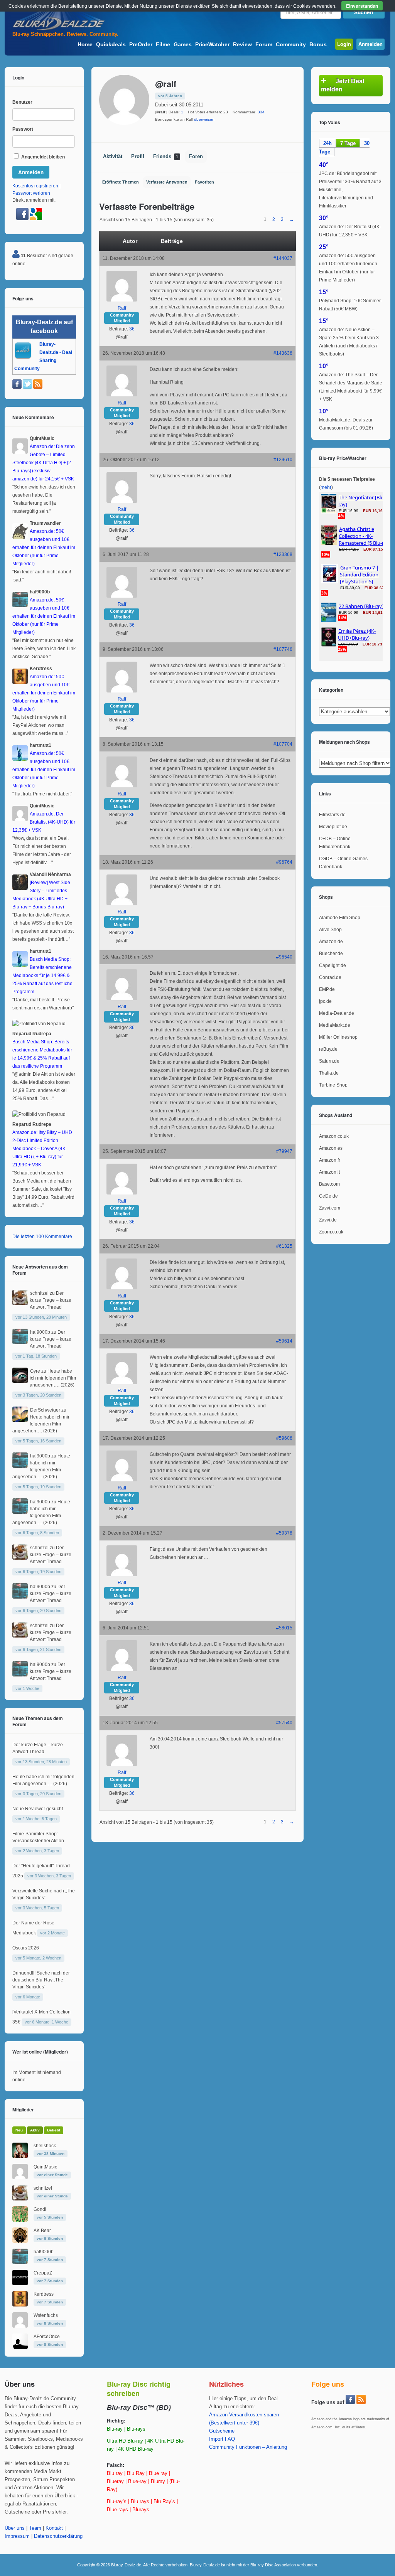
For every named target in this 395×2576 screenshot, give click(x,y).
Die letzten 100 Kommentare (42, 1237)
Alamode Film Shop (340, 918)
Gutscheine (222, 2431)
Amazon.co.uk (334, 1136)
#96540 (284, 957)
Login (344, 44)
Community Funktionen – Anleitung (248, 2447)
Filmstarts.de (332, 815)
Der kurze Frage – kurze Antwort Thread (51, 1300)
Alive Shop (330, 930)
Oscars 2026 (26, 1948)
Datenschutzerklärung (58, 2536)
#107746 (283, 649)
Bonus (318, 44)
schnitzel (39, 1293)
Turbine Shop (333, 1085)
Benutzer (22, 102)
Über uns (15, 2528)
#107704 (283, 744)
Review (242, 44)
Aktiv (35, 2130)
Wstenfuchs (46, 2315)
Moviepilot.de (333, 827)
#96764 (284, 862)
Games (183, 44)
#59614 (284, 1341)
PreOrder (141, 44)
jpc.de (325, 1001)
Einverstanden (362, 6)
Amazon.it (329, 1172)
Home (85, 44)
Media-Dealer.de (337, 1013)
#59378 (284, 1533)
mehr (326, 487)
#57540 (284, 1723)
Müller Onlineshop (338, 1037)
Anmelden (371, 44)
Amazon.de (331, 942)
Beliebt (54, 2130)
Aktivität (113, 157)
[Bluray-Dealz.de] (59, 29)
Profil (138, 157)
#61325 (284, 1246)
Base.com (329, 1184)
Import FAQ (222, 2439)
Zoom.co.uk (331, 1232)
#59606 (284, 1438)
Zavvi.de (328, 1220)
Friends (166, 157)
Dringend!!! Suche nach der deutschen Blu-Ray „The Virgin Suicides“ (41, 1980)
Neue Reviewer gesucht (38, 1809)
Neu (19, 2130)
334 (261, 112)
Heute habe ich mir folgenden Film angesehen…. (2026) (53, 1378)
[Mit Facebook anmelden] (23, 219)
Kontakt (54, 2528)
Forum (264, 44)
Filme (163, 44)
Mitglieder (23, 2109)
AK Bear (42, 2231)
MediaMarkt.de (335, 1025)
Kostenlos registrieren (35, 186)
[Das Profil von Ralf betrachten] (122, 300)
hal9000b (40, 1332)
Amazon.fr (330, 1160)
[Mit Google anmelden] (36, 219)
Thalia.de (329, 1073)
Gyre (35, 1371)
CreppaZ (43, 2273)
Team (35, 2528)
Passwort (23, 129)
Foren (196, 157)
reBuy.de (328, 1049)
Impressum (17, 2536)
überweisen (204, 119)
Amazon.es (331, 1148)
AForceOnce (47, 2337)
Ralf (122, 308)
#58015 (284, 1628)
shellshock (45, 2146)
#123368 (283, 554)
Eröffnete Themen (121, 182)
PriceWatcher (212, 44)
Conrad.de (330, 977)
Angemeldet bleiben (42, 157)
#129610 (283, 460)
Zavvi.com (330, 1208)
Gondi (40, 2209)
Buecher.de (331, 954)
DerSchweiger (45, 1410)
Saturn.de (329, 1061)
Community (291, 44)
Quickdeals (111, 44)
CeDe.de (328, 1196)
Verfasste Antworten (167, 182)
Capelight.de (333, 965)
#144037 (283, 258)
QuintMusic (45, 2167)
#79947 (284, 1151)
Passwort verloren (31, 193)
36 (132, 329)
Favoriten (204, 182)
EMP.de (327, 989)
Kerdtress (44, 2294)
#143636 (283, 353)
